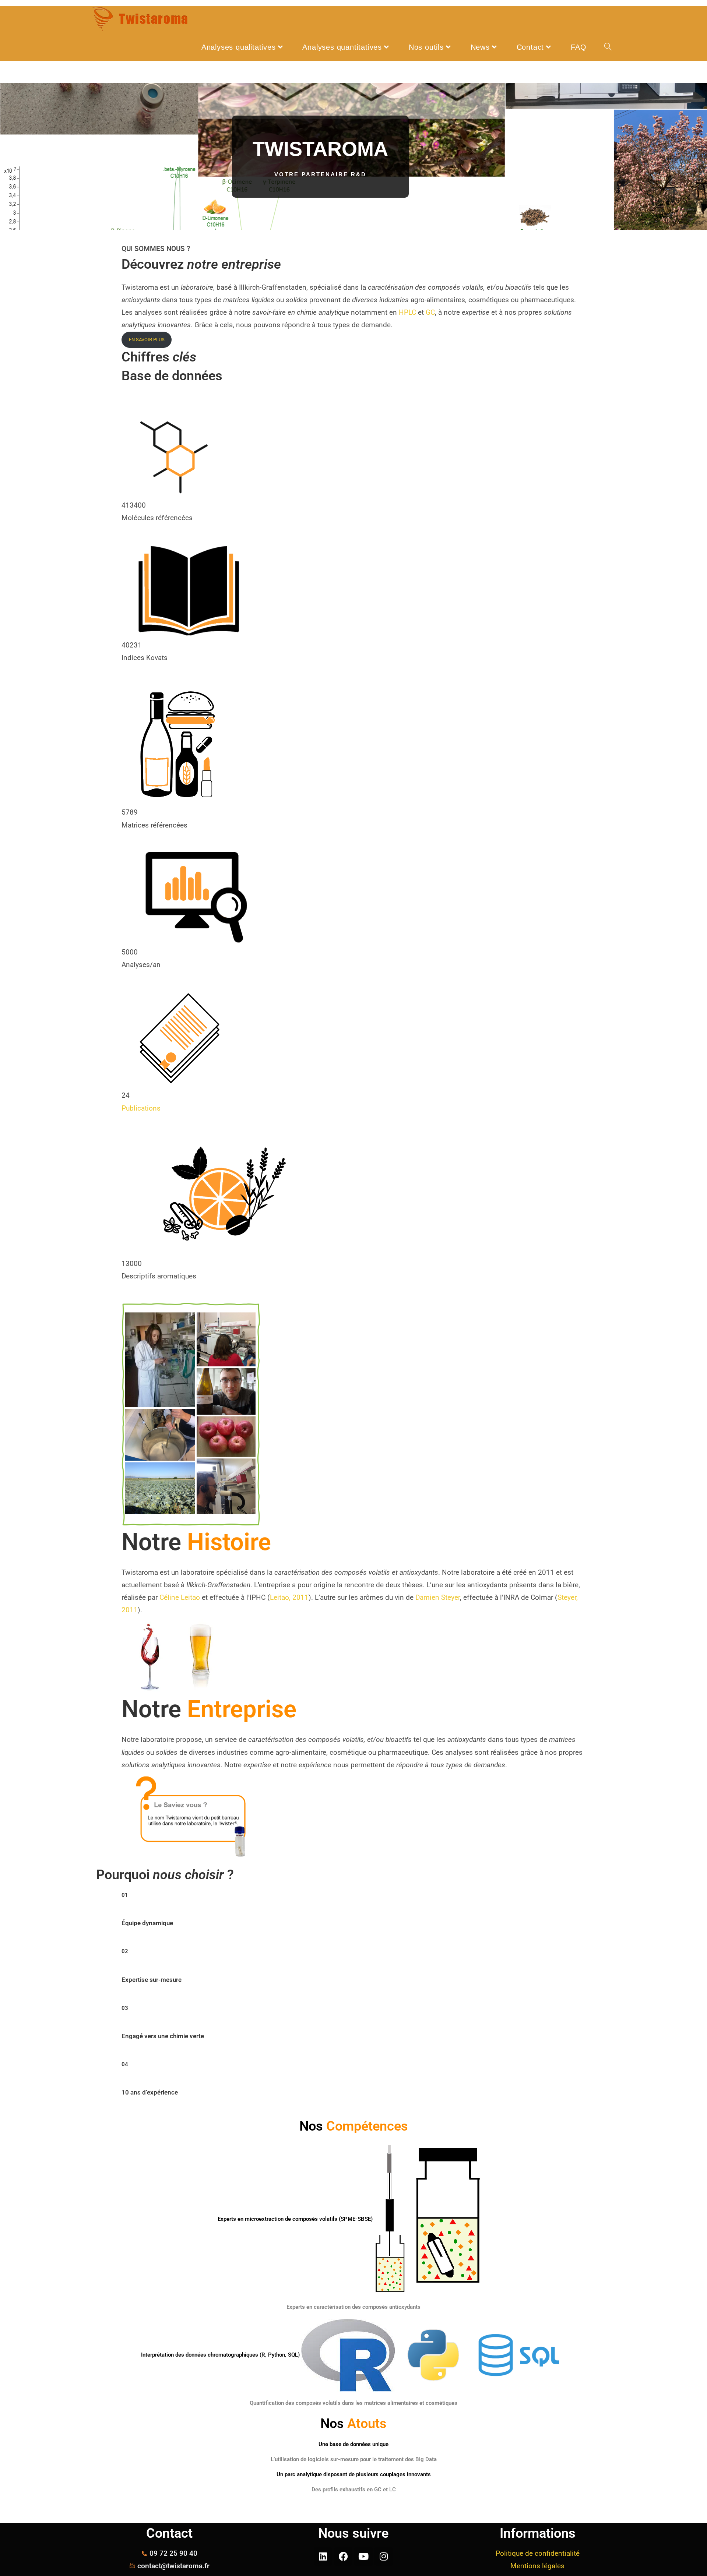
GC (430, 312)
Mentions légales (537, 2566)
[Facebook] (343, 2556)
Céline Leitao (180, 1597)
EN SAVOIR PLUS (147, 340)
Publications (141, 1108)
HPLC (407, 312)
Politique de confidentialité (538, 2553)
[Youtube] (363, 2556)
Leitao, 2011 (289, 1597)
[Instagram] (384, 2556)
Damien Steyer (438, 1597)
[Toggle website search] (608, 47)
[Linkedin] (323, 2556)
